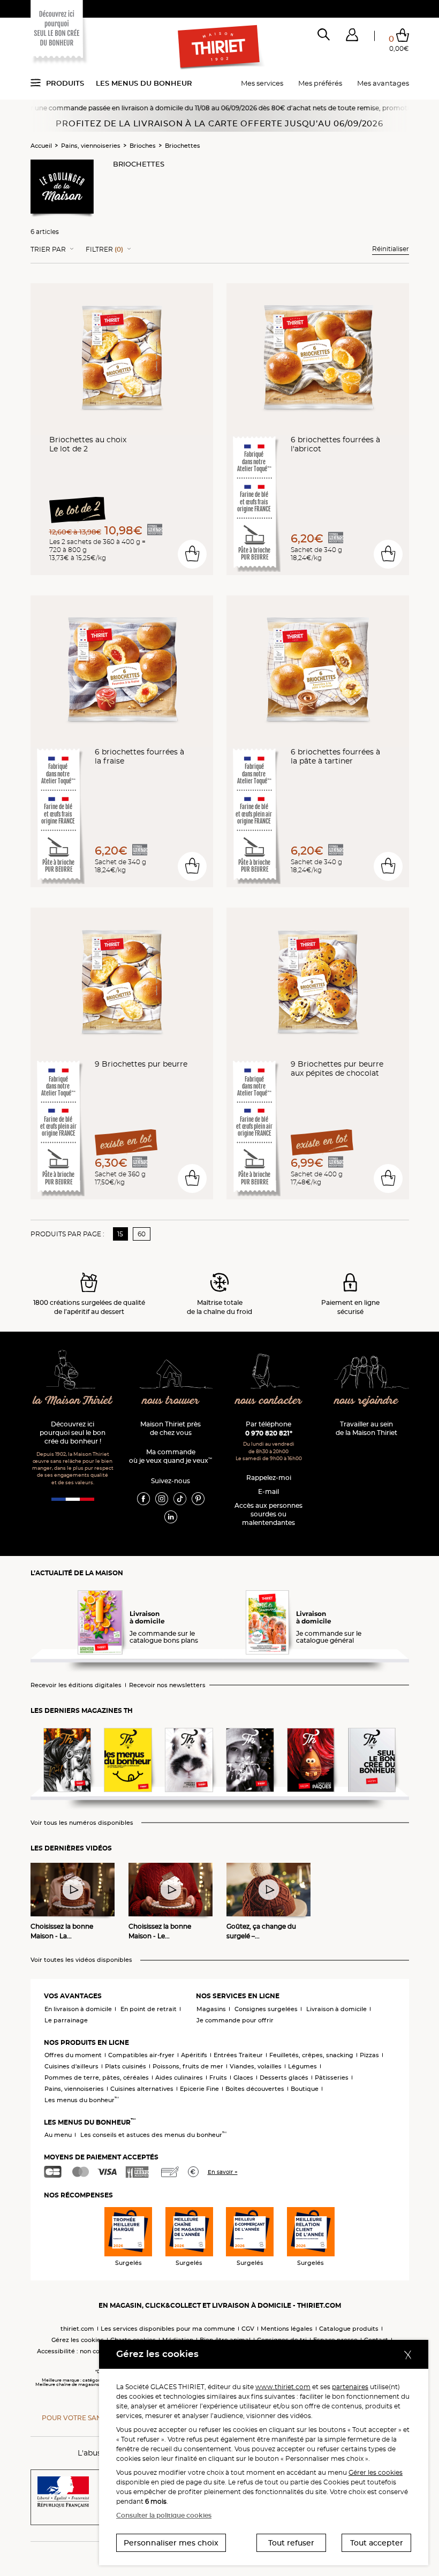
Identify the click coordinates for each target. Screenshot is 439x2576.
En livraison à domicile (78, 2009)
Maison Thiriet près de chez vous (171, 1428)
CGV (248, 2329)
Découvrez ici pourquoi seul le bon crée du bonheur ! (73, 1433)
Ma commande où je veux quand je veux (171, 1456)
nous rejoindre (366, 1401)
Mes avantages (383, 83)
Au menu (58, 2135)
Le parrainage (66, 2020)
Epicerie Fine (199, 2089)
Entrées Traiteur (238, 2055)
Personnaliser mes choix (171, 2543)
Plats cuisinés (126, 2066)
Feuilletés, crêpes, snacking (311, 2055)
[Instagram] (162, 1498)
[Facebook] (143, 1498)
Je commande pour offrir (235, 2020)
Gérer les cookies (376, 2472)
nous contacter (269, 1401)
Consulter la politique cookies (164, 2515)
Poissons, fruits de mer (188, 2066)
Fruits (218, 2078)
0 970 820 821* (269, 1433)
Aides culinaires (179, 2078)
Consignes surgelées (266, 2009)
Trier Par (48, 250)
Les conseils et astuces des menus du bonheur (153, 2135)
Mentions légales (287, 2329)
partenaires (350, 2387)
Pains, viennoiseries (91, 146)
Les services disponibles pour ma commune (168, 2329)
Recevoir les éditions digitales (76, 1685)
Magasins (211, 2009)
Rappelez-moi (269, 1478)
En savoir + (223, 2172)
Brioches (143, 146)
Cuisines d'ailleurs (71, 2066)
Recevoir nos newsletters (167, 1685)
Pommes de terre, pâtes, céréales (97, 2078)
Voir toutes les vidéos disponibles (81, 1960)
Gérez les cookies (78, 2340)
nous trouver (171, 1401)
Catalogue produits (349, 2329)
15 (120, 1234)
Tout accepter (377, 2543)
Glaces (243, 2078)
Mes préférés (320, 83)
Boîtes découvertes (255, 2089)
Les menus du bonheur (144, 83)
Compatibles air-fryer (141, 2055)
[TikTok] (180, 1498)
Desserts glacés (284, 2078)
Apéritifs (194, 2055)
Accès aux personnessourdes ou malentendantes (268, 1514)
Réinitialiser (391, 249)
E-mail (268, 1491)
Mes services (262, 83)
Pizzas (369, 2055)
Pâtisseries (332, 2078)
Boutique (305, 2089)
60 (142, 1234)
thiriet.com (77, 2329)
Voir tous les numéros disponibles (82, 1823)
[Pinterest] (198, 1498)
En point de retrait (149, 2009)
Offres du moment (73, 2055)
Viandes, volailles (256, 2066)
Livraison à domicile (336, 2009)
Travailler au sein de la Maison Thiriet (366, 1428)
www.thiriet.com (283, 2387)
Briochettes (183, 146)
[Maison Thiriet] (219, 47)
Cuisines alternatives (142, 2089)
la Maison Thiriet (73, 1401)
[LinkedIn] (171, 1516)
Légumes (302, 2066)
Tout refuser (291, 2543)
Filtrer (104, 250)
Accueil (41, 146)
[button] (352, 37)
